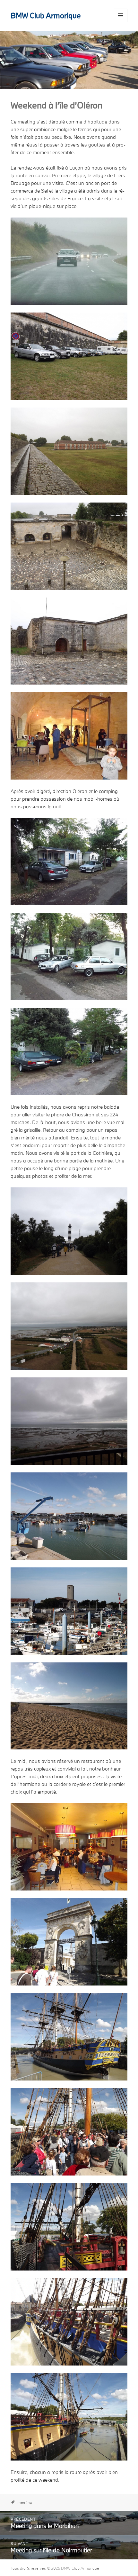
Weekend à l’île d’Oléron (56, 105)
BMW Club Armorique (46, 15)
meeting (25, 2502)
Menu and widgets (121, 22)
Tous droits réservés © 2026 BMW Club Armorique (55, 2568)
